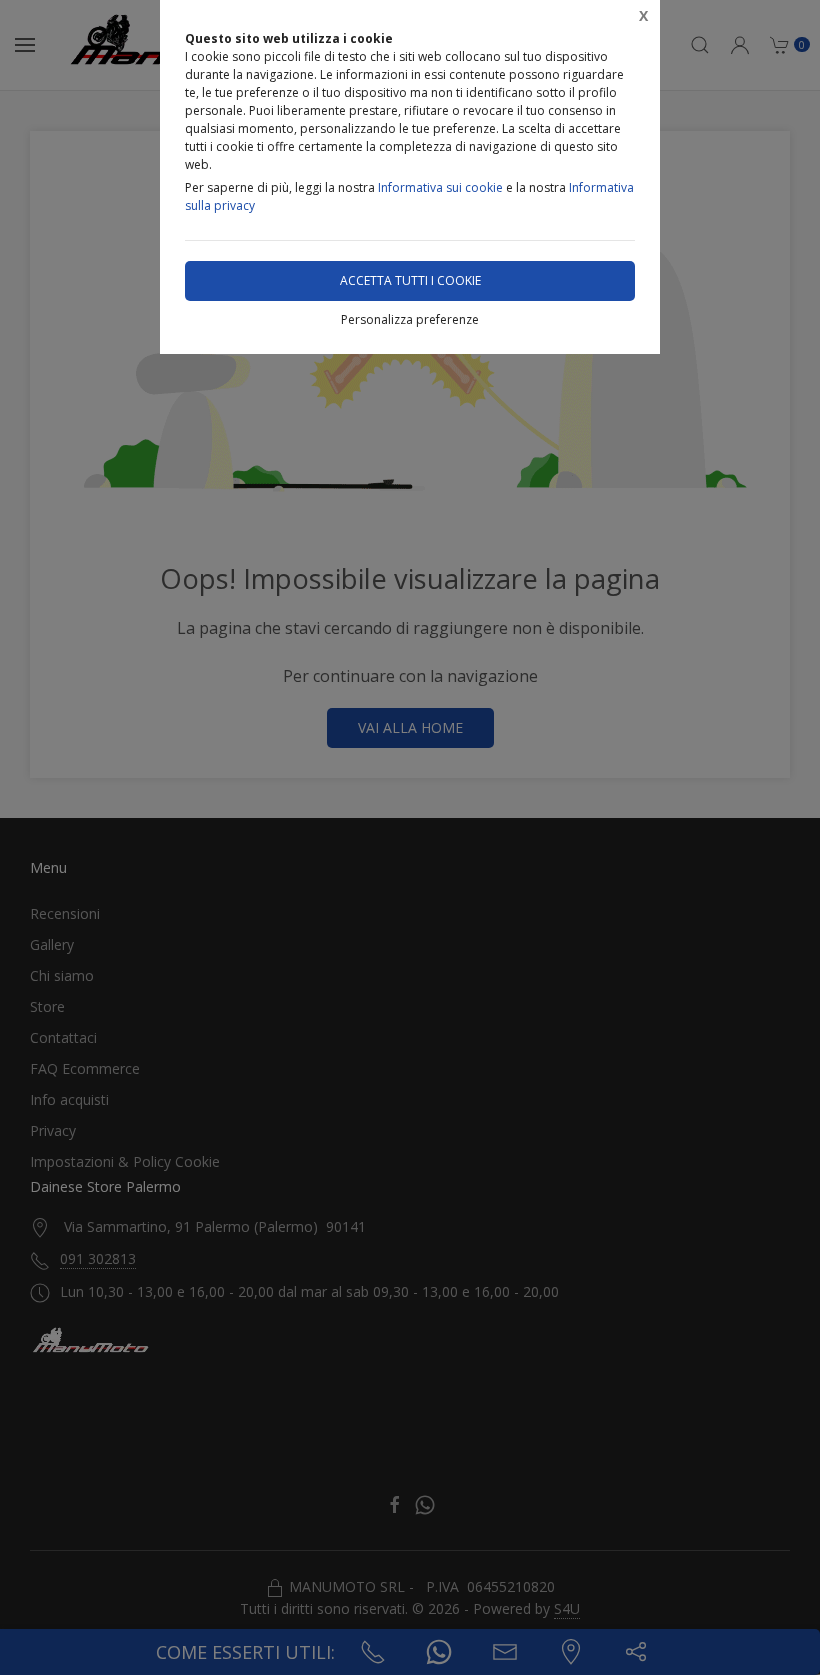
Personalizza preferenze (410, 319)
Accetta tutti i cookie (410, 280)
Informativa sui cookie (440, 187)
